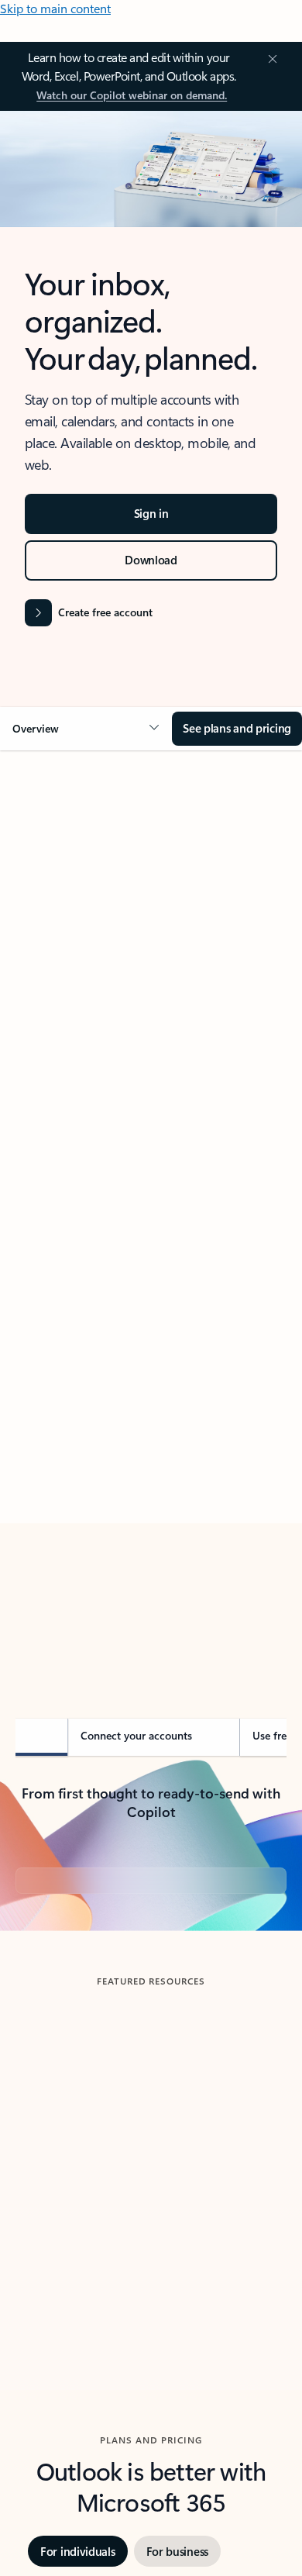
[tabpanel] (151, 1210)
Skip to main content (55, 8)
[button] (86, 729)
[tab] (58, 936)
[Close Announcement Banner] (270, 59)
